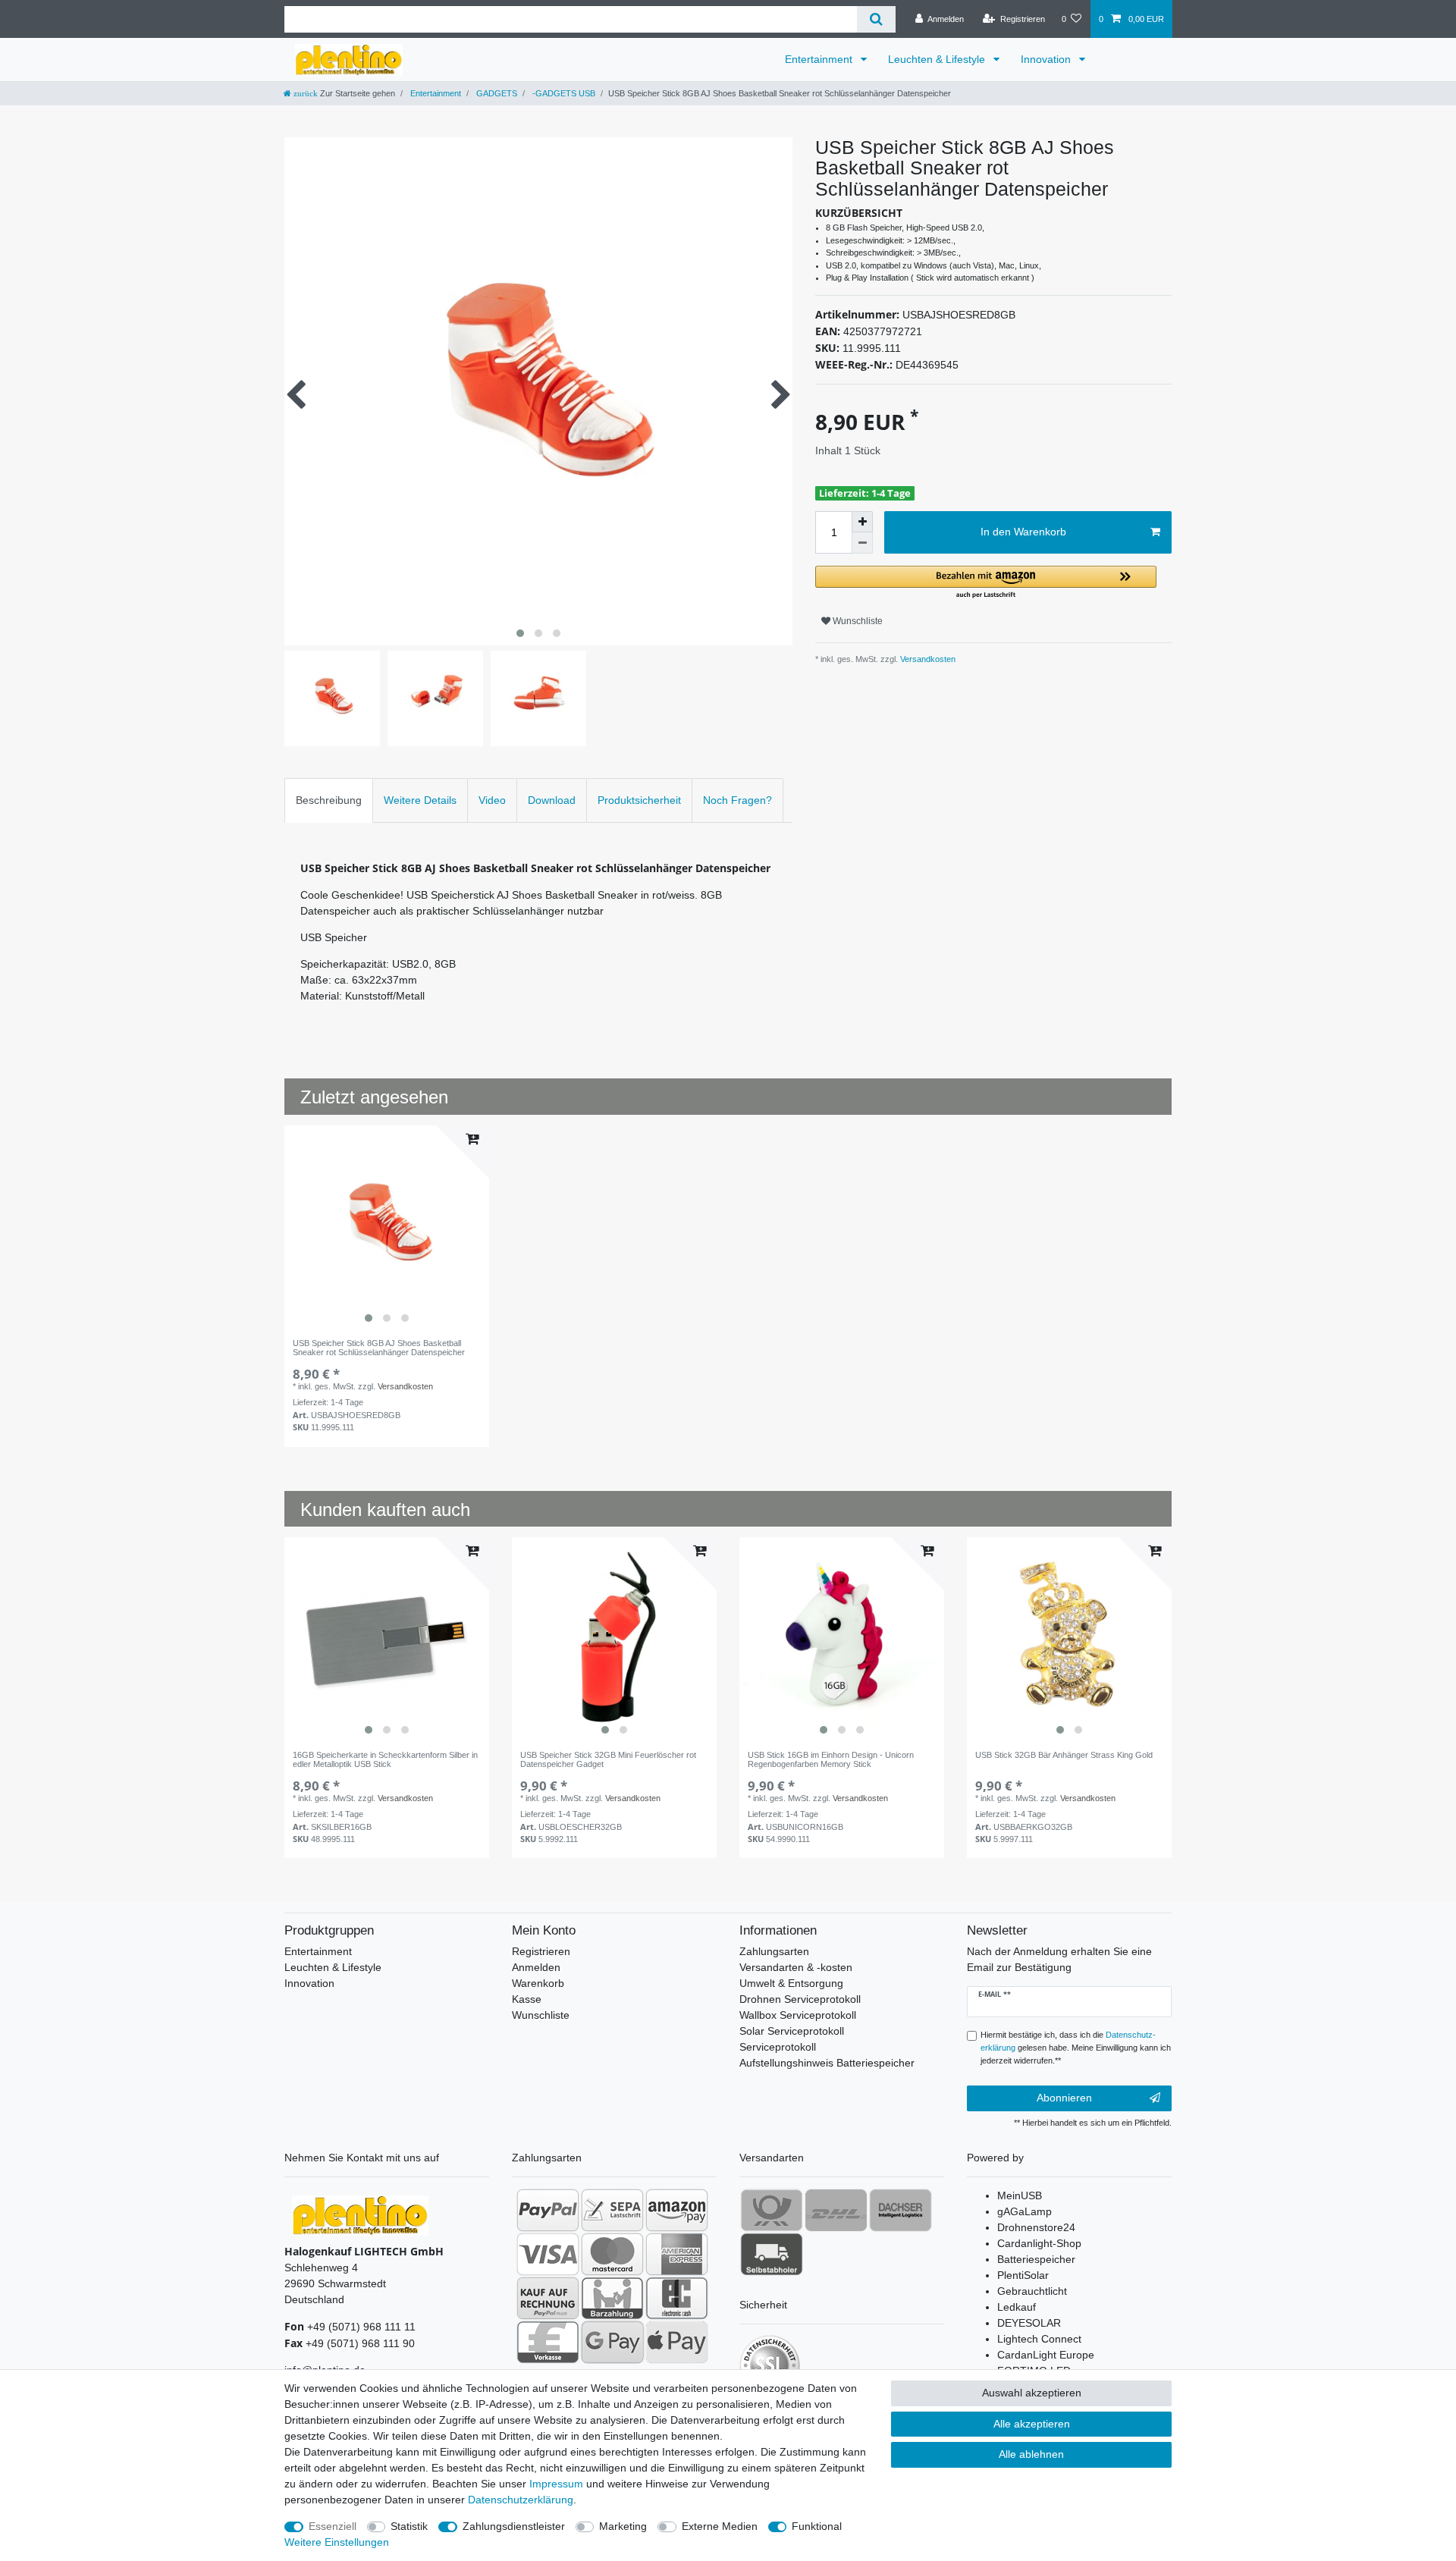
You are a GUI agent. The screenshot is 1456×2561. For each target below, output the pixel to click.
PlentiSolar (1023, 2275)
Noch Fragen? (737, 800)
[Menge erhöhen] (862, 522)
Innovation (1047, 59)
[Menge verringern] (862, 543)
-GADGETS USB (563, 93)
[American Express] (677, 2254)
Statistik (409, 2526)
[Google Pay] (612, 2342)
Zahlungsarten (774, 1951)
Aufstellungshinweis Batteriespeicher (827, 2063)
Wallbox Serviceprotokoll (798, 2015)
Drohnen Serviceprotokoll (800, 1999)
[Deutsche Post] (772, 2210)
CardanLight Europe (1046, 2355)
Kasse (527, 1999)
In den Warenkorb (1023, 532)
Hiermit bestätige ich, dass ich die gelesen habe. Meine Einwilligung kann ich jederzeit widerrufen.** (1076, 2048)
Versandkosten (927, 659)
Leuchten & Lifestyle (938, 59)
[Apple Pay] (677, 2342)
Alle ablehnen (1031, 2454)
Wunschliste (857, 621)
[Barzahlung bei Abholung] (612, 2298)
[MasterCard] (612, 2254)
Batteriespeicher (1036, 2259)
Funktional (817, 2526)
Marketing (623, 2526)
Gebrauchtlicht (1032, 2291)
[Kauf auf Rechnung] (548, 2298)
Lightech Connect (1039, 2339)
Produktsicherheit (639, 800)
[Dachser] (901, 2210)
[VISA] (548, 2254)
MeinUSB (1020, 2195)
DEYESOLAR (1029, 2323)
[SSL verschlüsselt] (770, 2365)
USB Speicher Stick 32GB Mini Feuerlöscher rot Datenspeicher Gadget (608, 1759)
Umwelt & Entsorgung (791, 1983)
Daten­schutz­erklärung (521, 2500)
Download (552, 800)
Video (492, 800)
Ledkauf (1017, 2307)
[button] (986, 583)
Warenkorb (538, 1983)
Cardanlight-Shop (1039, 2243)
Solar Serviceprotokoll (792, 2031)
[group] (387, 1228)
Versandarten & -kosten (796, 1967)
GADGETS (496, 93)
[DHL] (836, 2210)
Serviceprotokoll (778, 2047)
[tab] (329, 800)
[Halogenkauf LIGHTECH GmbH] (360, 2215)
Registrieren (541, 1951)
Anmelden (536, 1967)
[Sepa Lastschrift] (612, 2210)
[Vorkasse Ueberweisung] (548, 2342)
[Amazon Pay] (677, 2210)
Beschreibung (329, 800)
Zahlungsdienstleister (514, 2526)
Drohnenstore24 (1036, 2227)
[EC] (677, 2298)
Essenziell (333, 2526)
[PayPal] (548, 2210)
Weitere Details (420, 800)
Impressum (556, 2484)
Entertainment (820, 59)
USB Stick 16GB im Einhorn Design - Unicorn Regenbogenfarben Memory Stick (831, 1759)
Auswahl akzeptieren (1032, 2393)
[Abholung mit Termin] (772, 2254)
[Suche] (876, 19)
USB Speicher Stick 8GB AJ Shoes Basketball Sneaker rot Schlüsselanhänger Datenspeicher (379, 1348)
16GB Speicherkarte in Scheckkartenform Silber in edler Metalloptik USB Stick (385, 1759)
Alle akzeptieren (1032, 2424)
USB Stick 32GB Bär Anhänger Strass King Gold (1064, 1755)
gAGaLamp (1025, 2211)
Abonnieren (1064, 2098)
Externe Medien (720, 2526)
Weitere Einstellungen (337, 2542)
